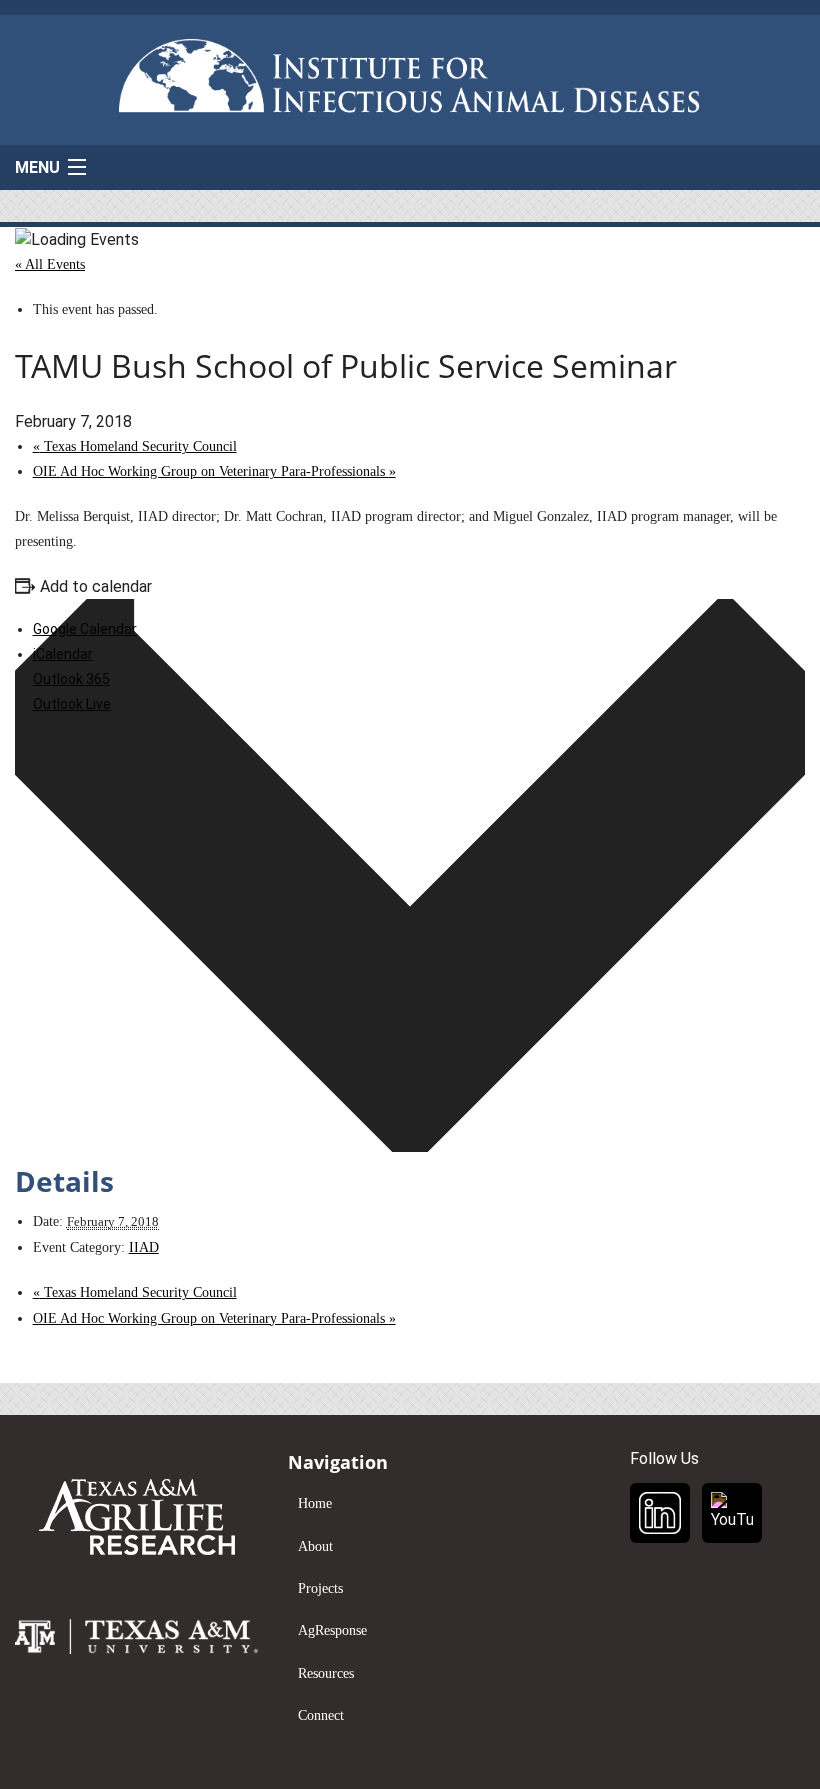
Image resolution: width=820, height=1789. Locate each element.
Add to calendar (96, 586)
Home (315, 1503)
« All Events (50, 264)
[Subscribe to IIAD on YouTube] (732, 1513)
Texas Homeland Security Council (135, 446)
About (315, 1546)
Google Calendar (85, 629)
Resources (326, 1673)
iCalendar (63, 654)
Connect (321, 1715)
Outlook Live (72, 704)
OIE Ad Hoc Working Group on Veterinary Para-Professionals (214, 471)
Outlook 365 (71, 679)
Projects (320, 1588)
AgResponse (332, 1630)
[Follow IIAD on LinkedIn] (660, 1513)
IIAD (144, 1247)
